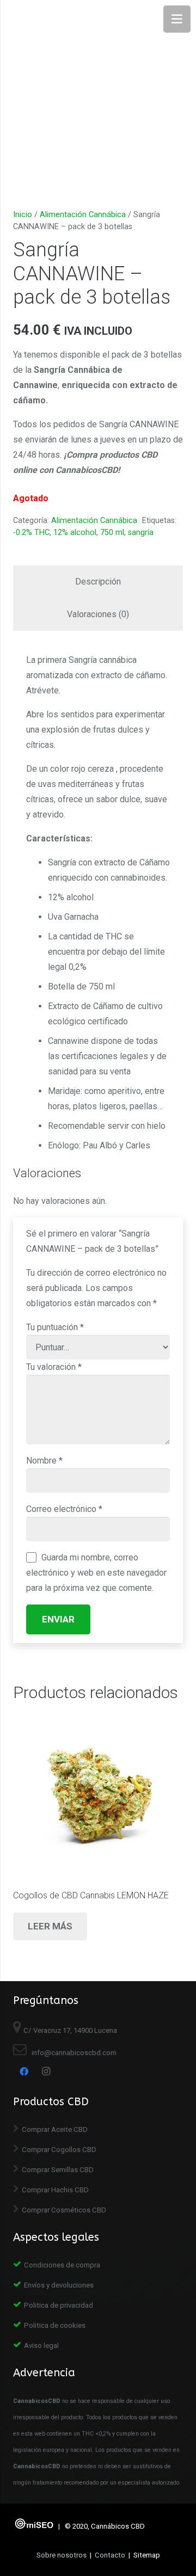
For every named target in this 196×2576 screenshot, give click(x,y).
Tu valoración (54, 1367)
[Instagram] (46, 2071)
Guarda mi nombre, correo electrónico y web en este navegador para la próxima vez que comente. (96, 1573)
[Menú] (177, 19)
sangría (141, 533)
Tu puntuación (55, 1327)
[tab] (98, 582)
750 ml (112, 533)
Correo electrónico (64, 1509)
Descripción (98, 582)
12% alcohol (75, 533)
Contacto (110, 2555)
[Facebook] (24, 2071)
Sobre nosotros (62, 2555)
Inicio (23, 215)
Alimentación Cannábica (83, 215)
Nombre (44, 1461)
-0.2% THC (31, 533)
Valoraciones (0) (98, 614)
